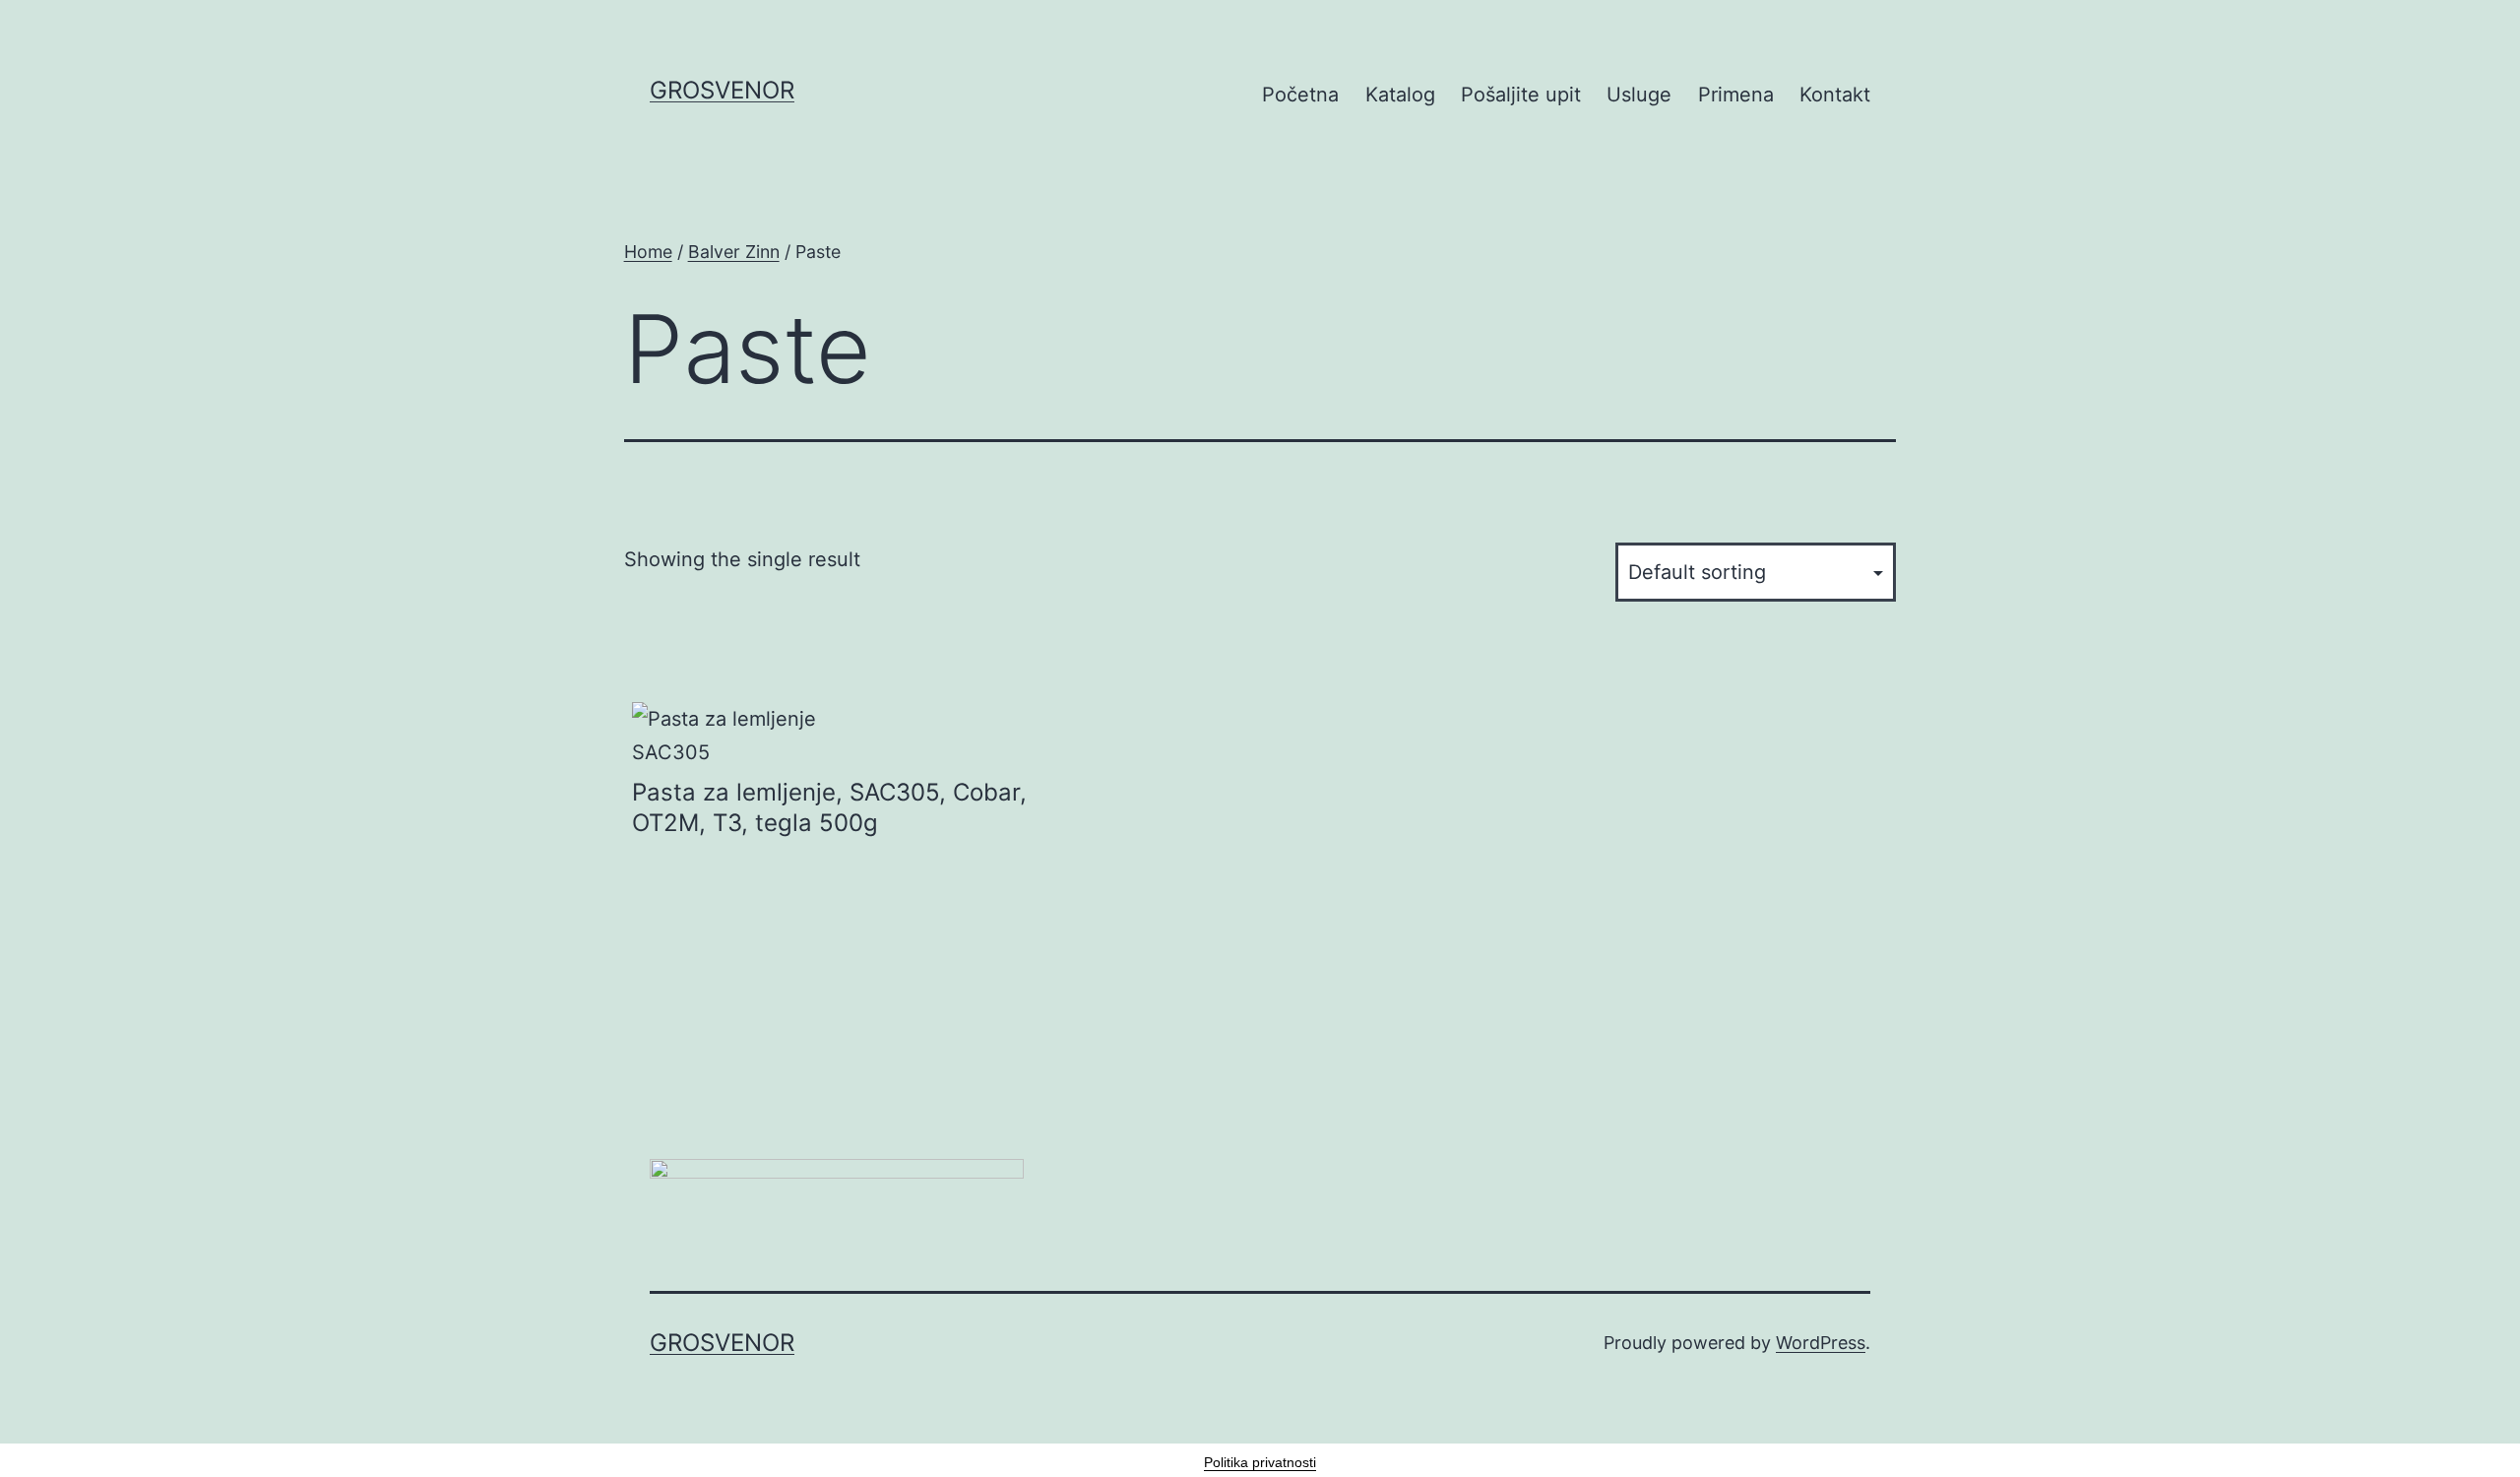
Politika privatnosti (1260, 1462)
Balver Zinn (734, 252)
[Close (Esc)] (2498, 22)
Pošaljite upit (1521, 95)
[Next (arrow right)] (2486, 738)
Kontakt (1835, 95)
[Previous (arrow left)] (34, 738)
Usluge (1639, 95)
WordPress (1821, 1343)
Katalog (1400, 95)
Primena (1736, 95)
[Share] (2455, 22)
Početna (1300, 95)
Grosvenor (722, 90)
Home (648, 252)
